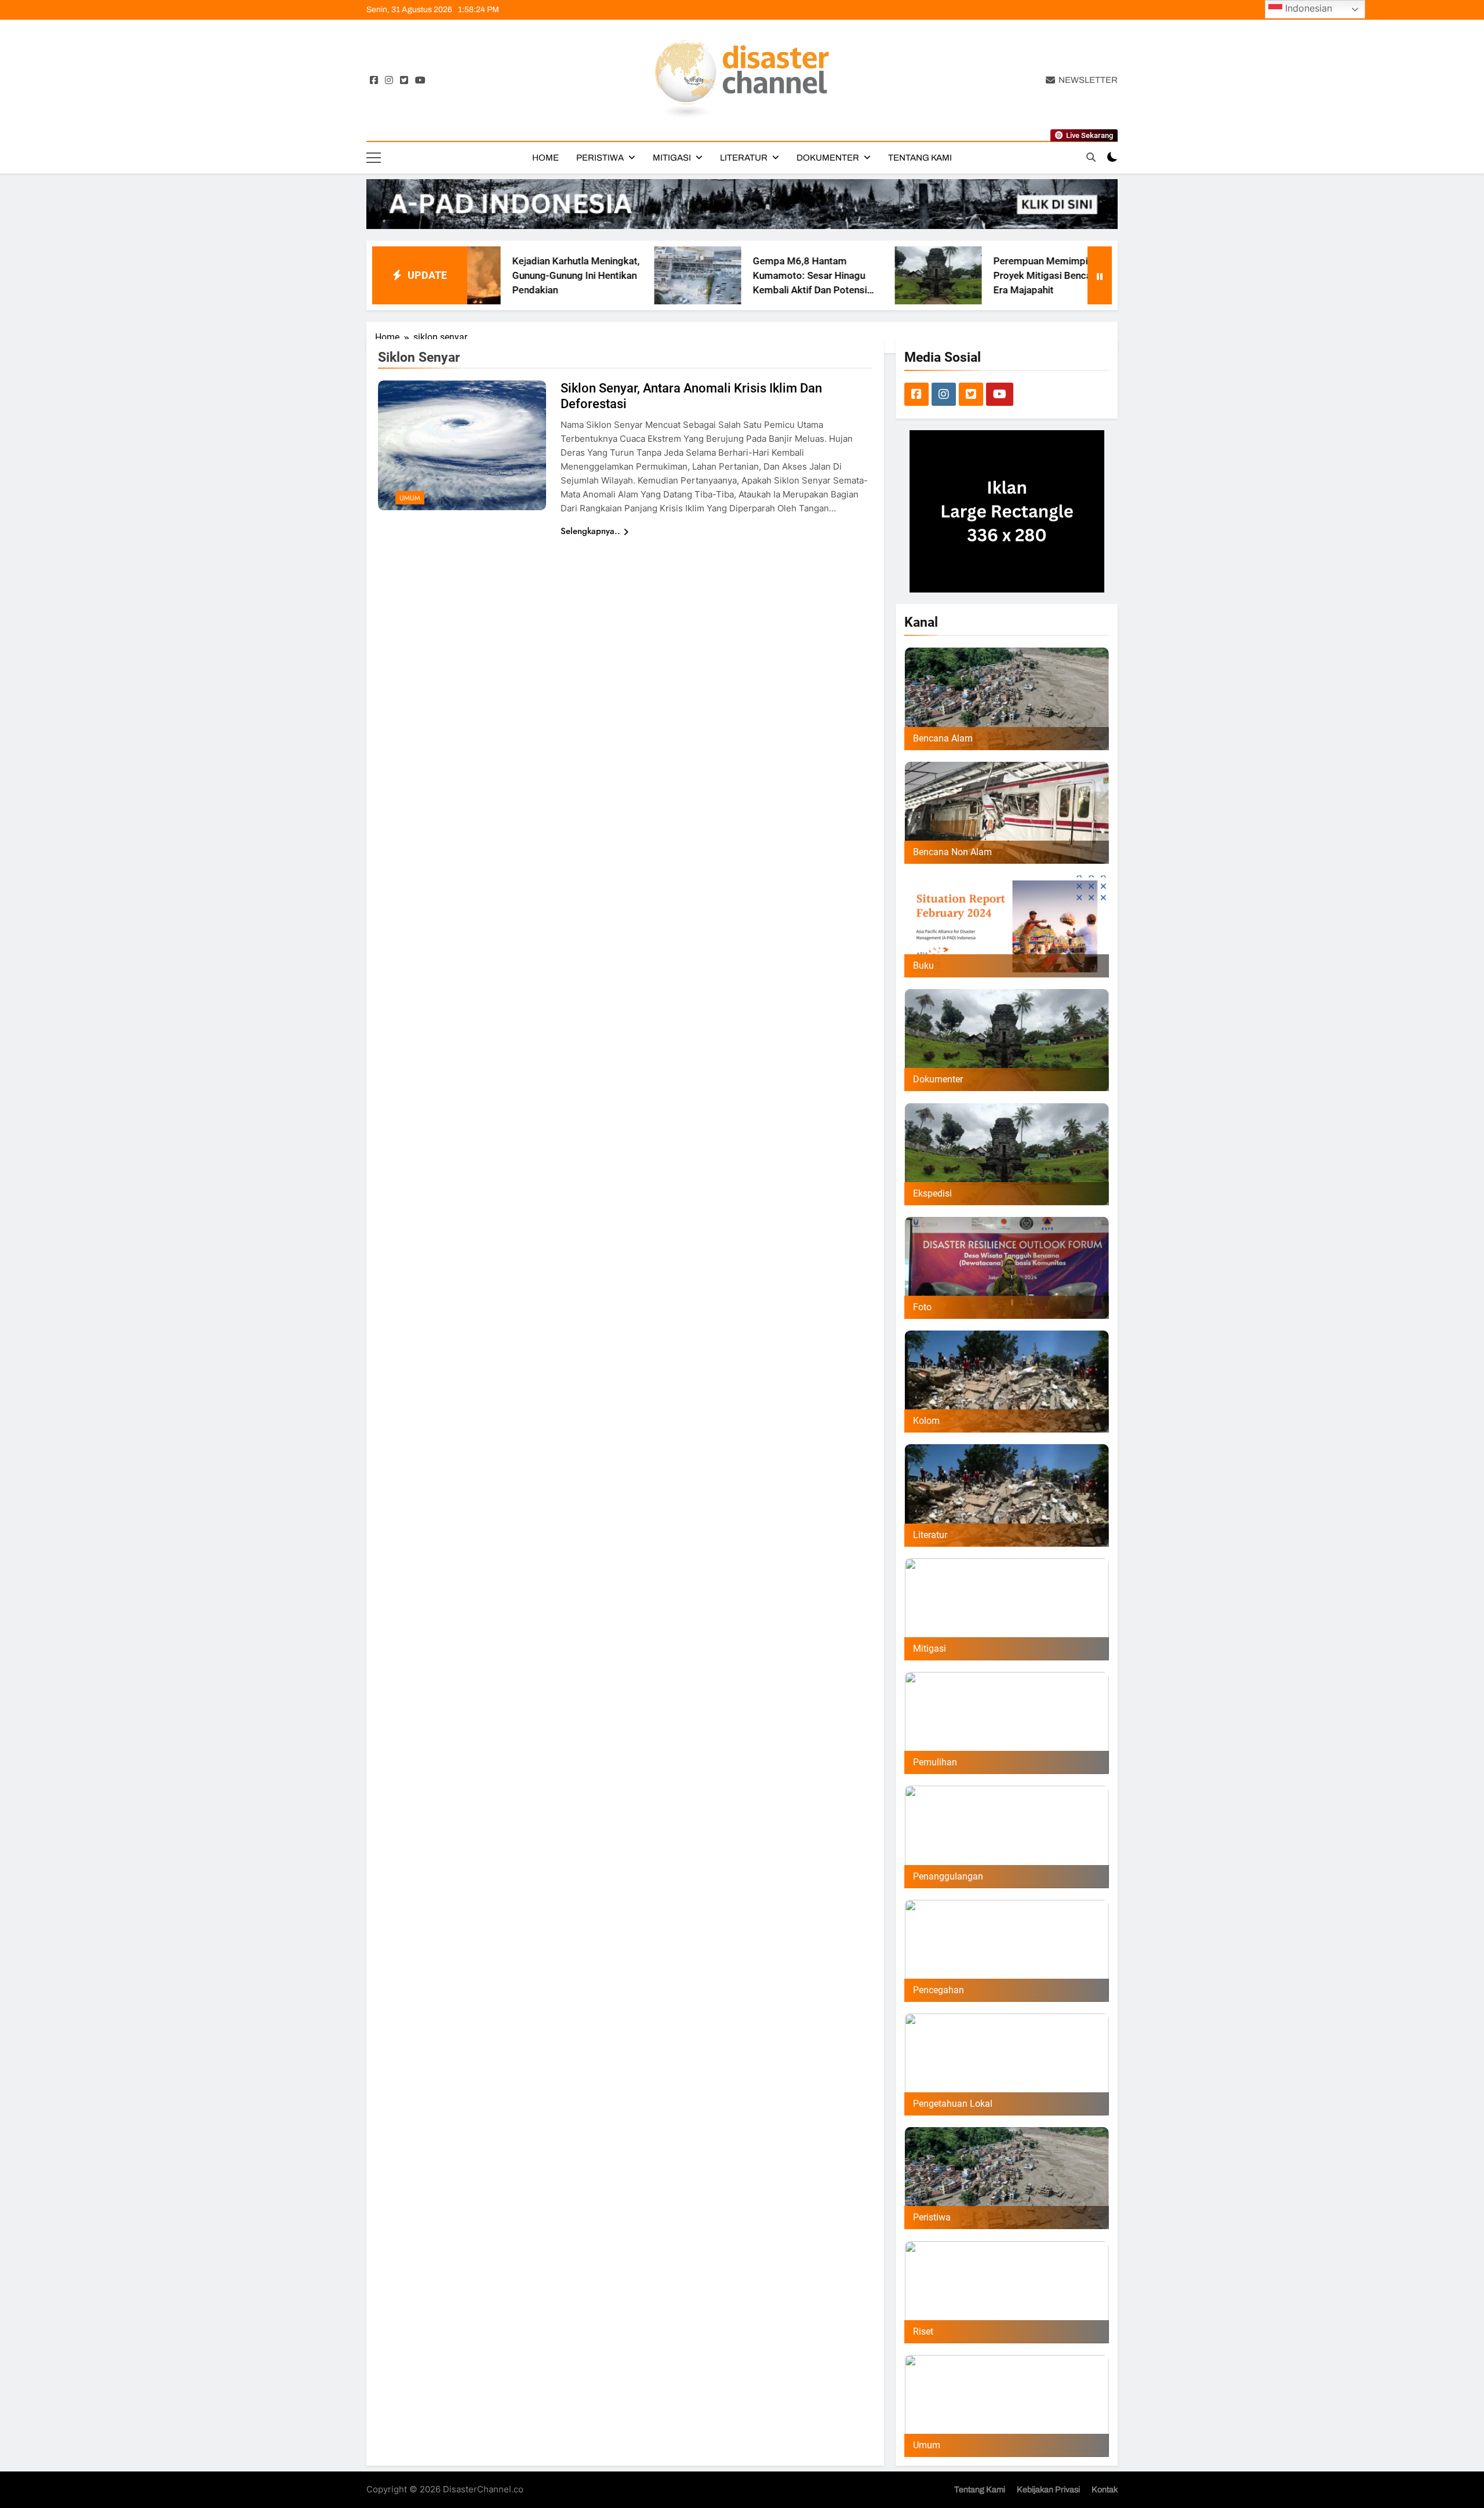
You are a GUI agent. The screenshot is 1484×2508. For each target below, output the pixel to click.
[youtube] (420, 81)
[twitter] (404, 81)
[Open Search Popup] (1091, 157)
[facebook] (374, 81)
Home (545, 158)
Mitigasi (672, 158)
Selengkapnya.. (590, 531)
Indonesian (1307, 8)
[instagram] (389, 81)
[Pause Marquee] (1100, 275)
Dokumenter (828, 158)
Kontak (1105, 2489)
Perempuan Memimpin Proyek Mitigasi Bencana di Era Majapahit (899, 275)
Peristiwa (600, 158)
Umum (410, 498)
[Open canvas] (374, 158)
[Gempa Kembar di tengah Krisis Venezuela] (1024, 275)
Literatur (744, 158)
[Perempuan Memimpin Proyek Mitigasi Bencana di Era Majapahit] (784, 275)
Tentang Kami (920, 158)
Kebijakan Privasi (1048, 2489)
